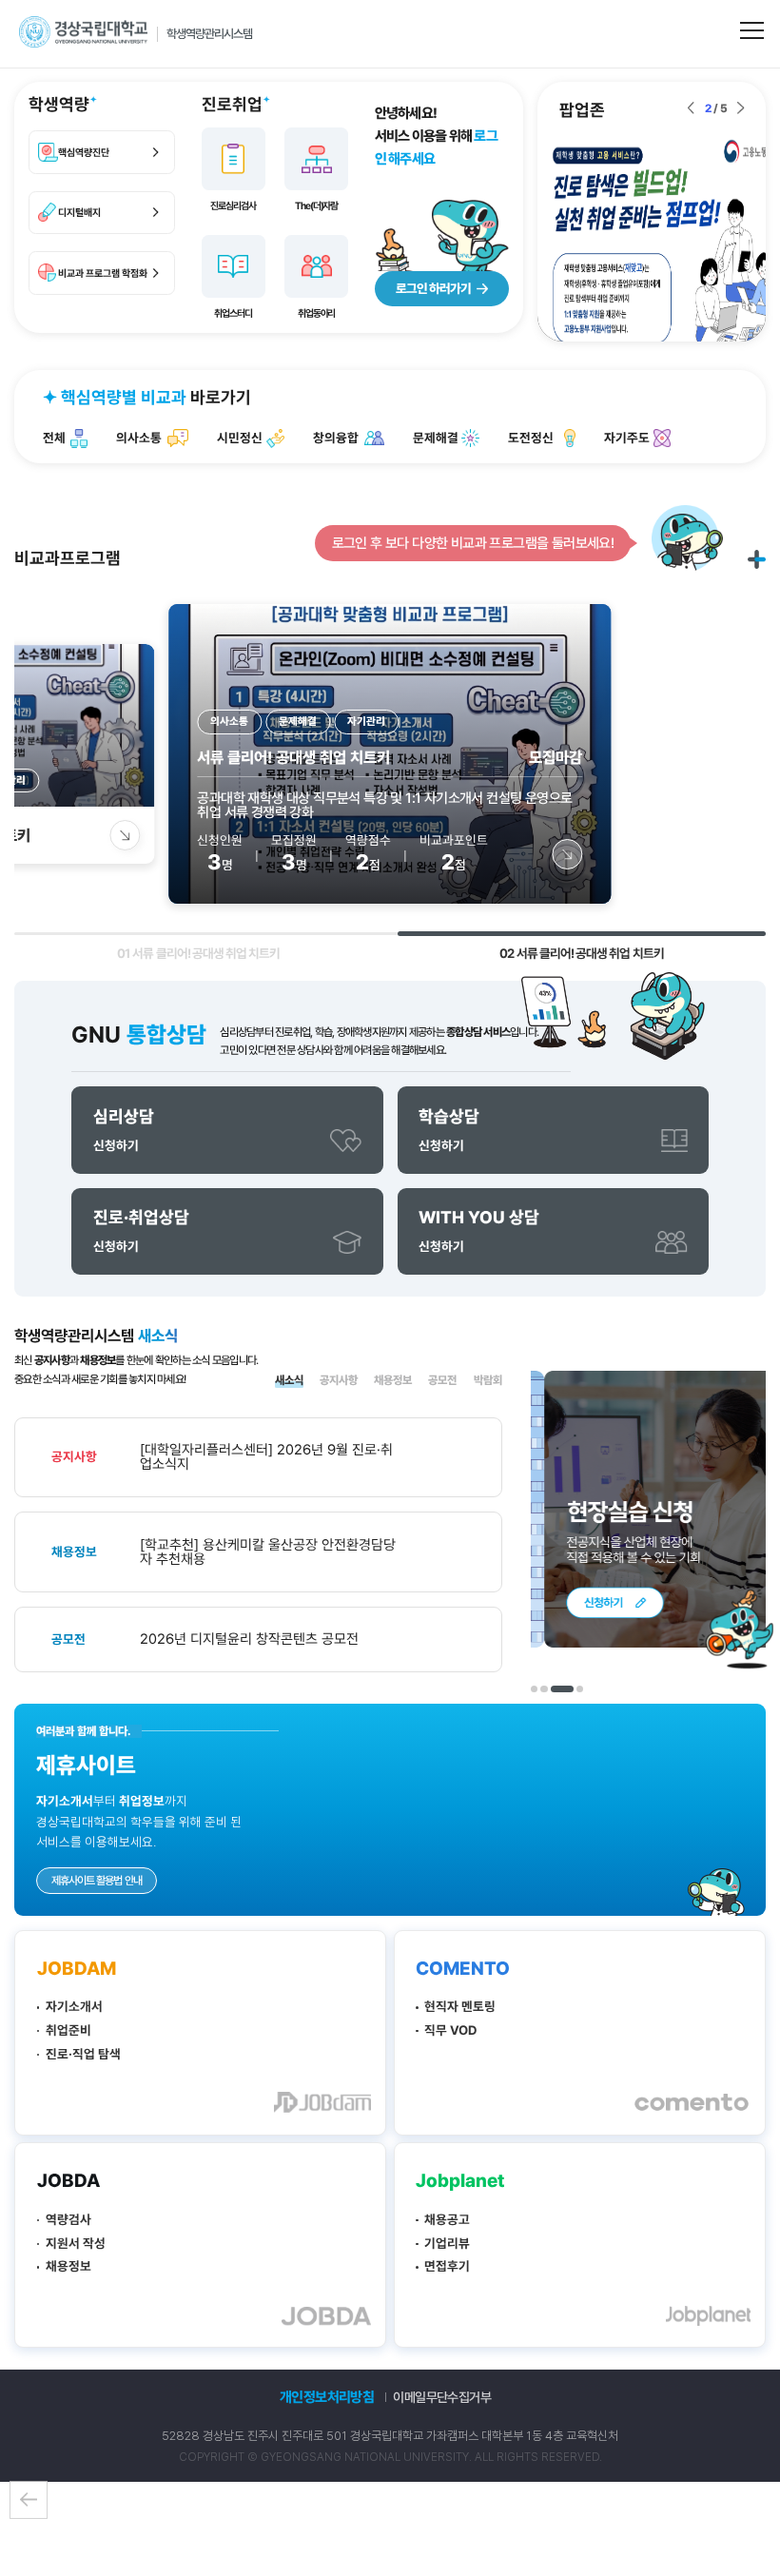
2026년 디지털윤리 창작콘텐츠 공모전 (249, 1639)
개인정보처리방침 (327, 2397)
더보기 (757, 558)
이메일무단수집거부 (442, 2397)
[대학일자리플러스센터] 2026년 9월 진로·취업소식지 (266, 1457)
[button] (692, 108)
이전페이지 (29, 2500)
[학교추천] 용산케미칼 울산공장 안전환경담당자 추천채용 (268, 1552)
